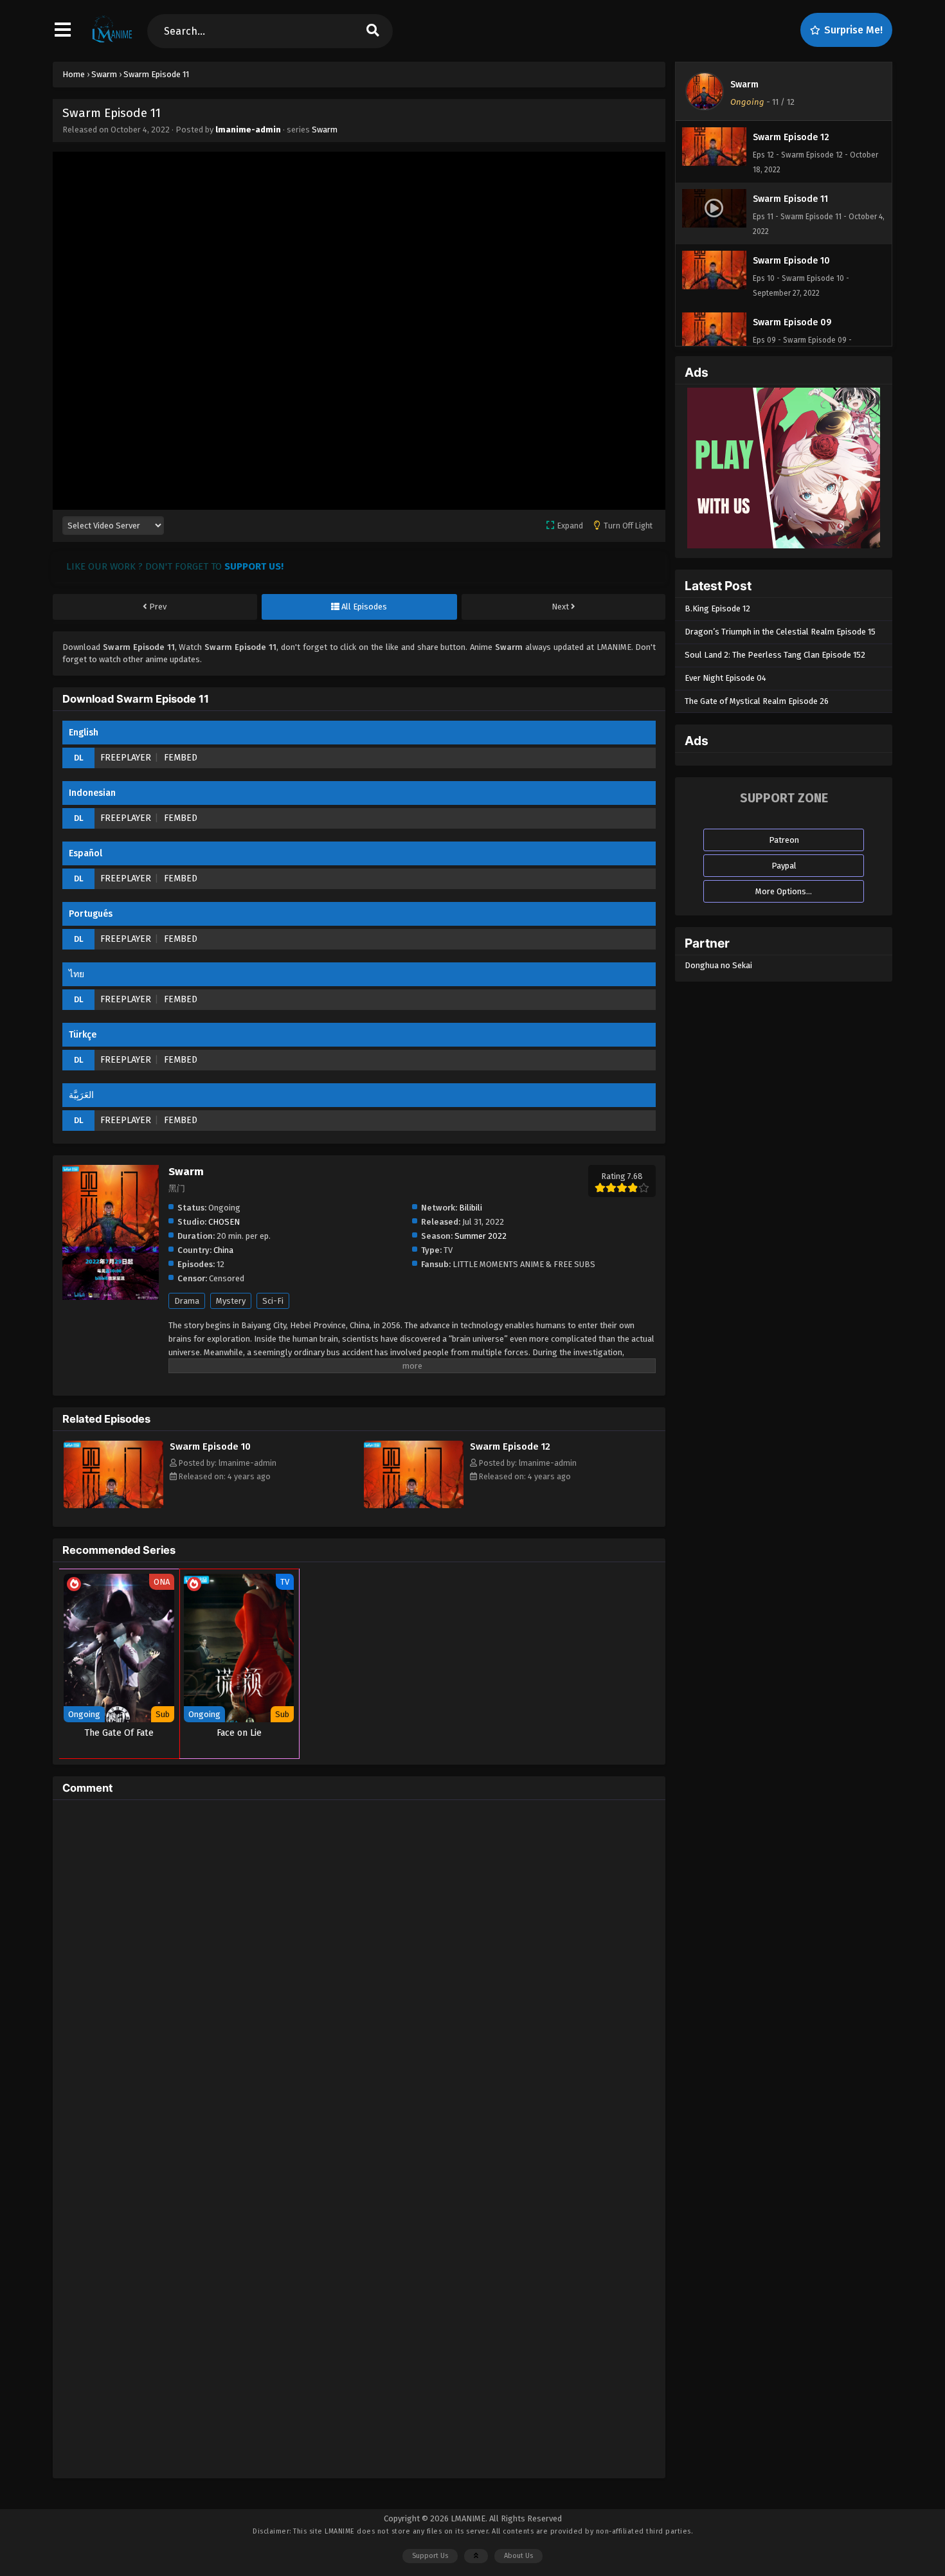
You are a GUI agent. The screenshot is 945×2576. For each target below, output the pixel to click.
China (223, 1250)
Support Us (430, 2556)
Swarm (325, 130)
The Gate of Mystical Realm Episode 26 (757, 701)
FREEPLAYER (126, 758)
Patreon (784, 840)
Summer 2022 (481, 1236)
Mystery (231, 1301)
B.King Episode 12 (717, 608)
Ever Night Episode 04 (725, 678)
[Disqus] (359, 1970)
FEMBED (181, 758)
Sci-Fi (273, 1301)
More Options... (784, 891)
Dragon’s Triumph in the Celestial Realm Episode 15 (780, 632)
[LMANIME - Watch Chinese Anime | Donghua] (112, 42)
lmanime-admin (248, 130)
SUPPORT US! (254, 566)
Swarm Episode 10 (210, 1446)
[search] (373, 31)
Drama (187, 1301)
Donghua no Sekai (718, 965)
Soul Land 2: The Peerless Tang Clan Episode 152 (775, 655)
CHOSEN (224, 1222)
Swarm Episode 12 (510, 1446)
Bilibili (471, 1208)
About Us (518, 2556)
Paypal (784, 866)
